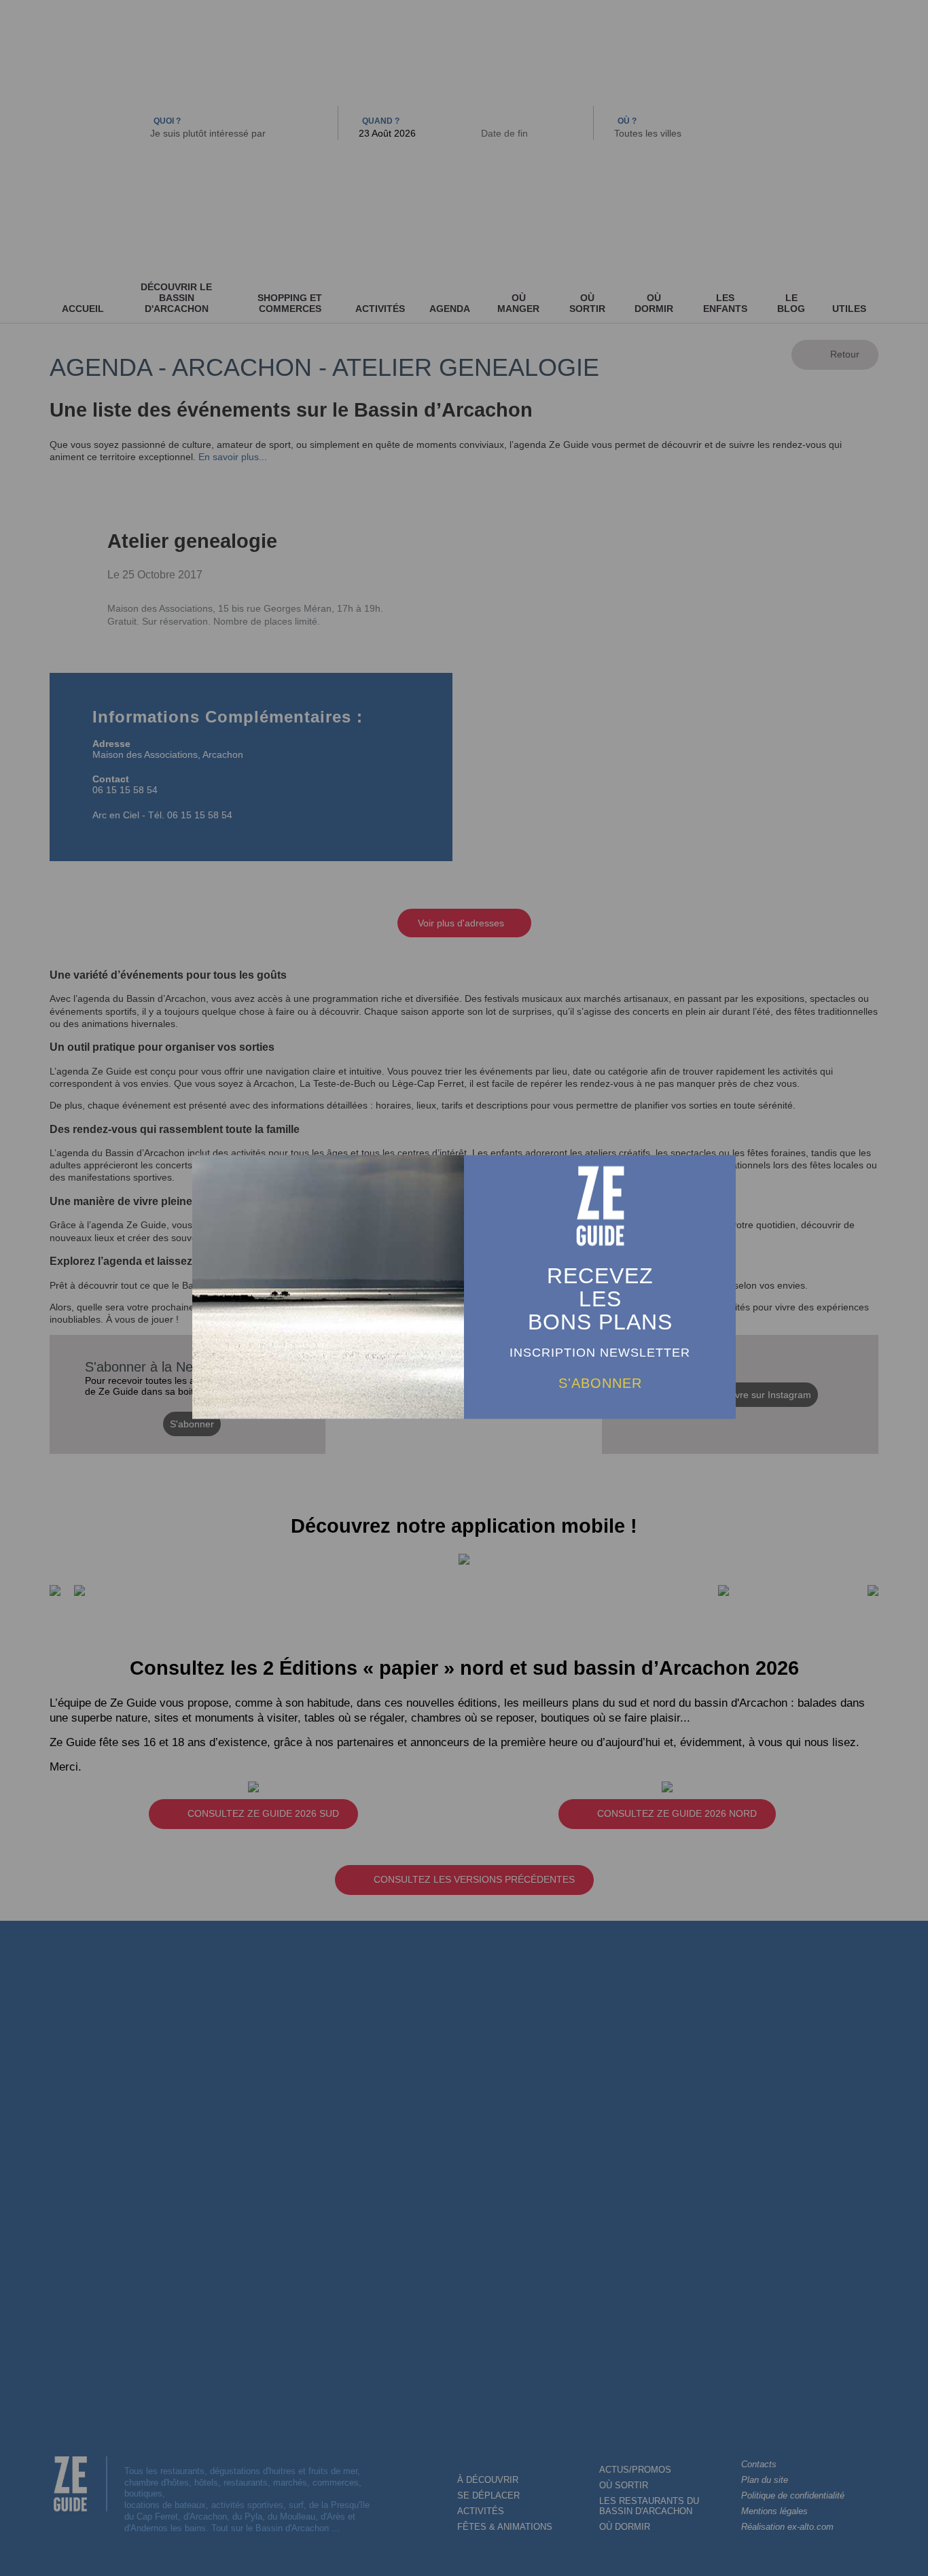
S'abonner (600, 1383)
